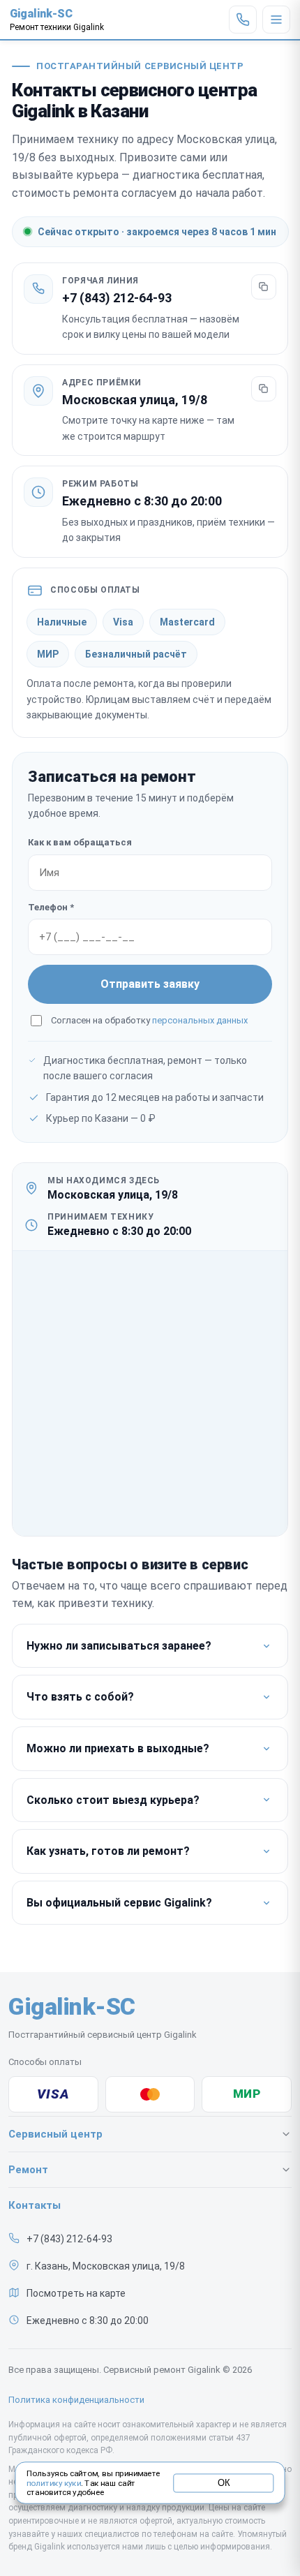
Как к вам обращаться (80, 842)
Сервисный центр (55, 2134)
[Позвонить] (243, 20)
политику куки (54, 2483)
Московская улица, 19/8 (135, 400)
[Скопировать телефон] (264, 287)
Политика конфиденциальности (76, 2400)
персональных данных (200, 1020)
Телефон (51, 907)
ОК (224, 2482)
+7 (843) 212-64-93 (117, 298)
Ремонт (28, 2170)
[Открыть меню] (276, 20)
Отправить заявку (150, 984)
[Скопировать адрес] (264, 389)
